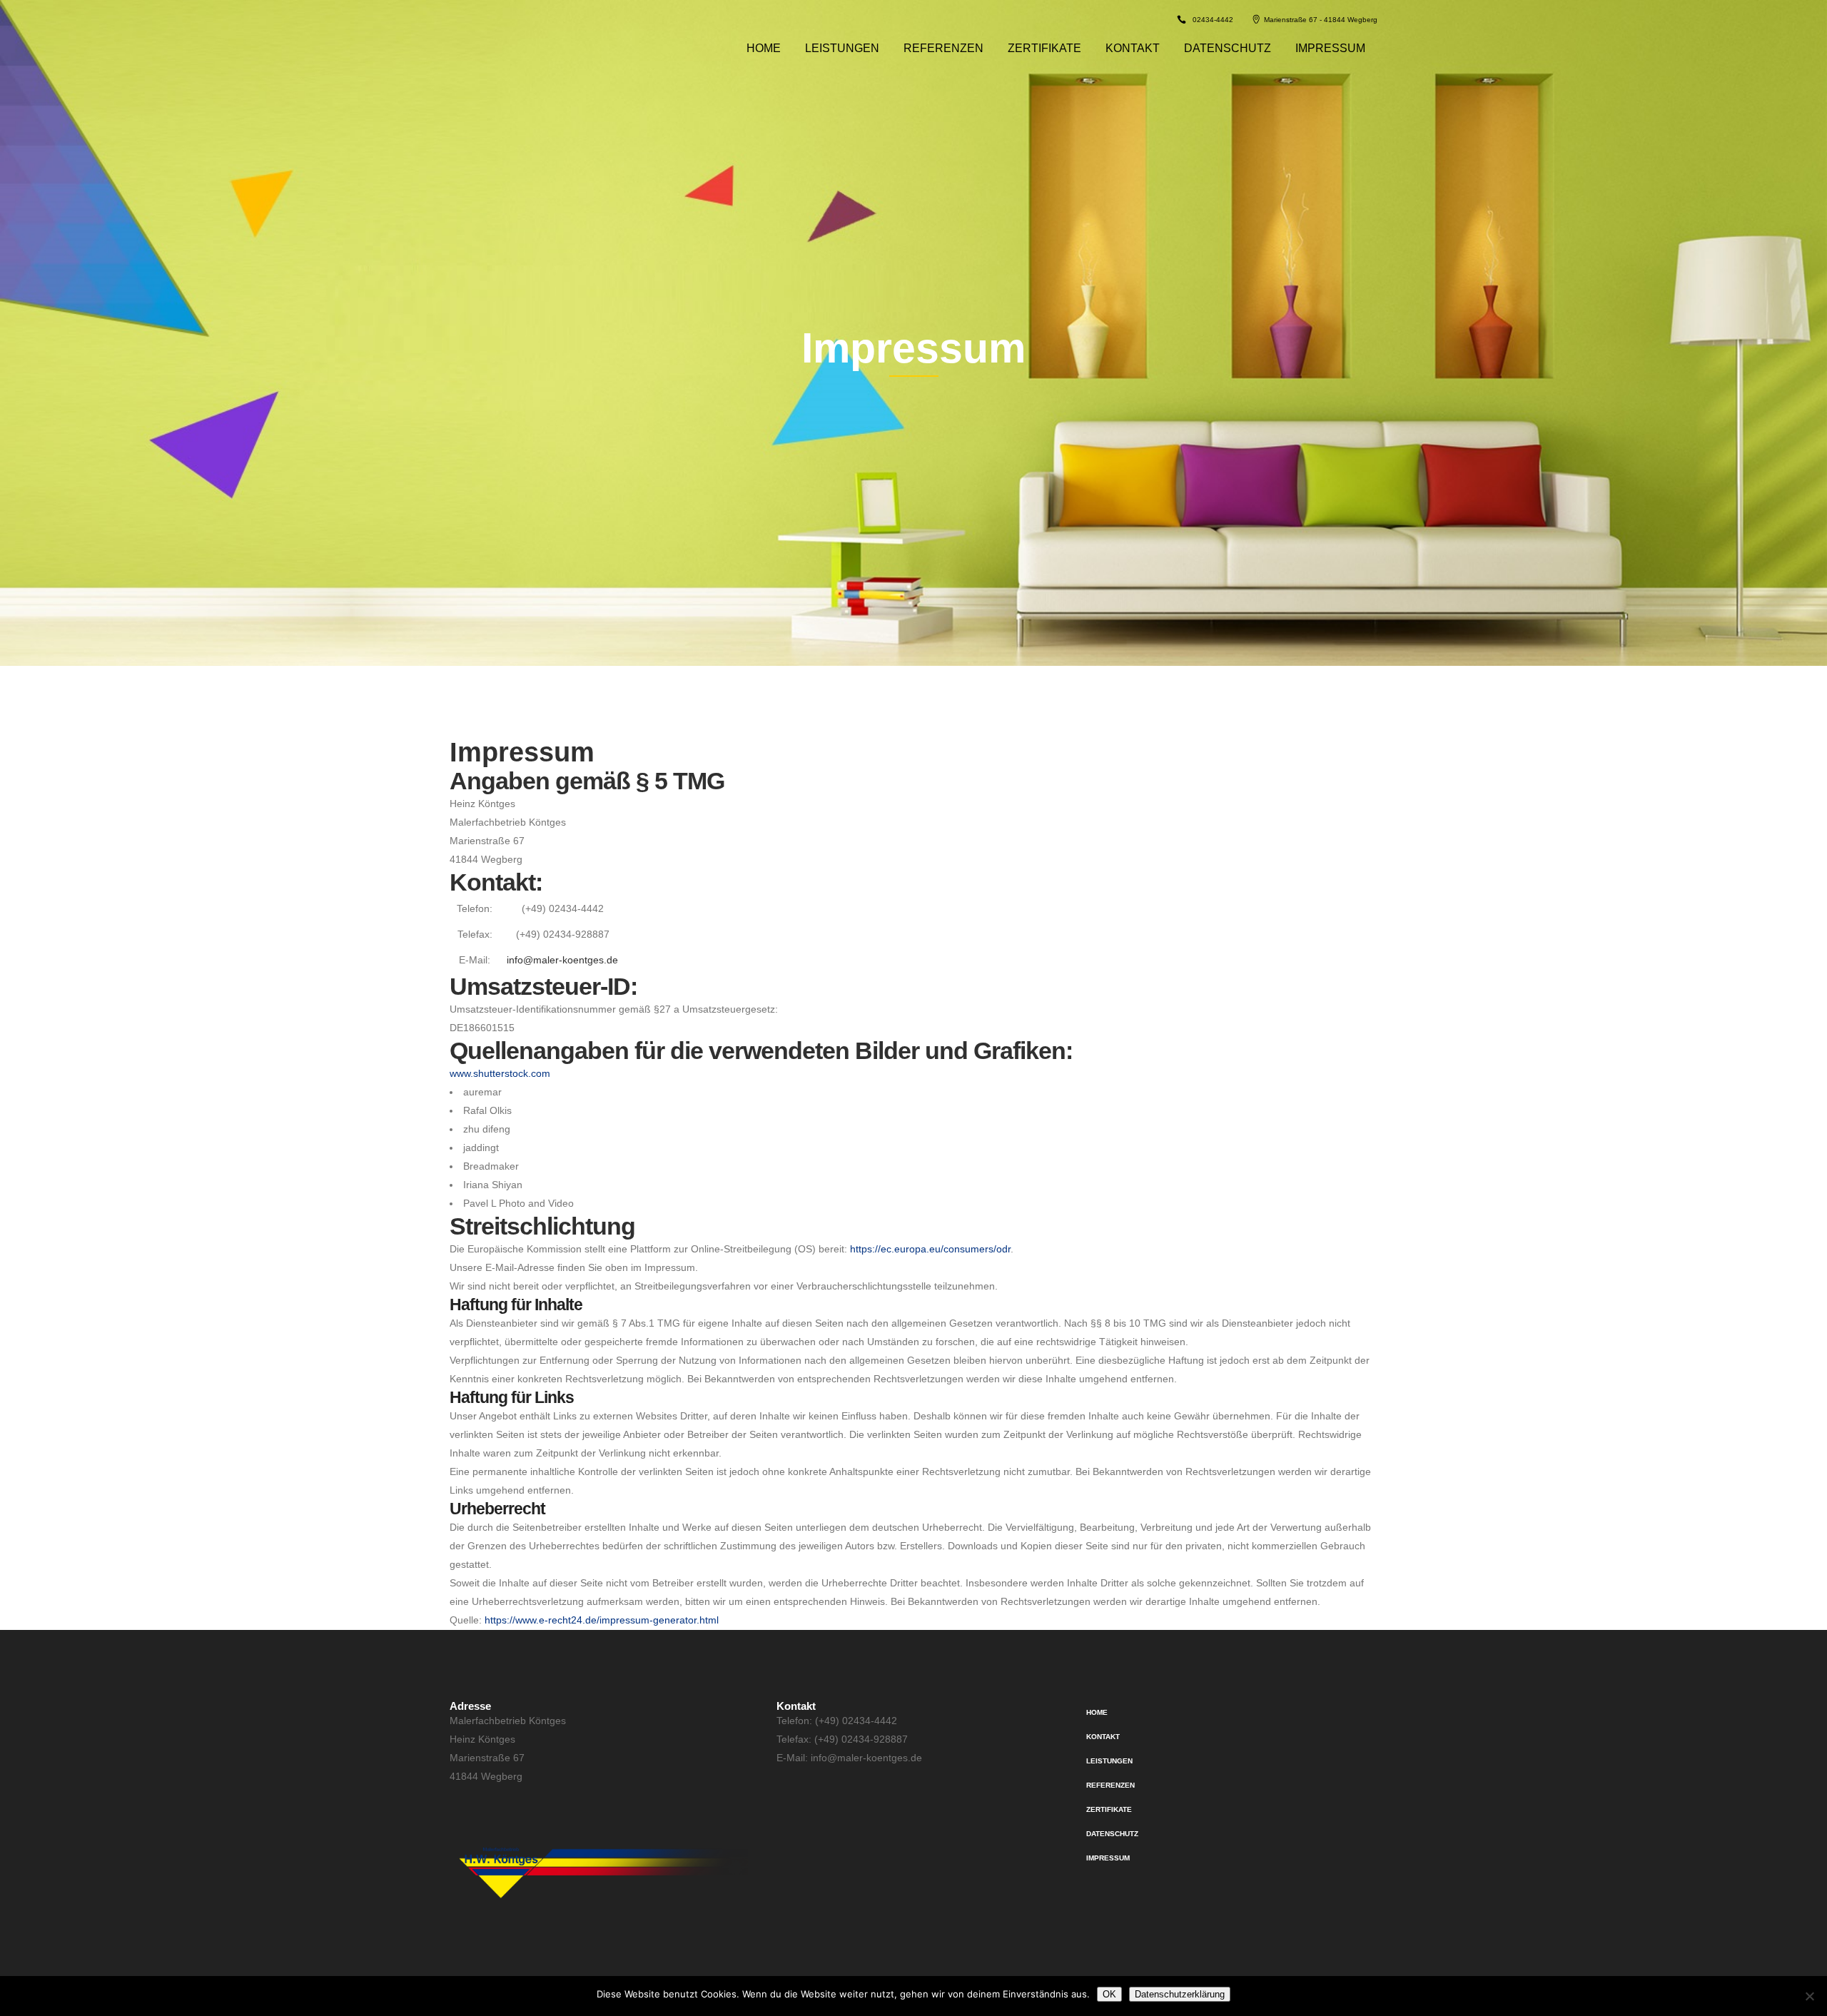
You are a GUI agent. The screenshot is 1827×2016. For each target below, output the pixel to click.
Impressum (1108, 1858)
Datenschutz (1112, 1834)
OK (1109, 1994)
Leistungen (1109, 1761)
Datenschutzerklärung (1180, 1994)
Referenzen (1110, 1785)
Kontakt (1103, 1737)
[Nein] (1809, 1996)
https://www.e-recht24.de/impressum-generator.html (602, 1620)
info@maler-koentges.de (562, 960)
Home (1097, 1712)
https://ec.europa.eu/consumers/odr (930, 1249)
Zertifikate (1109, 1809)
